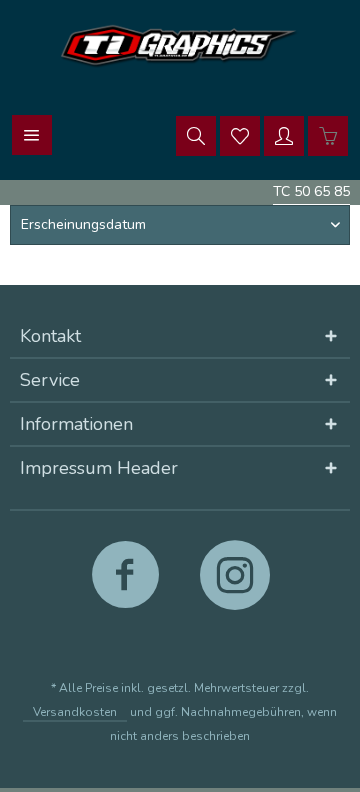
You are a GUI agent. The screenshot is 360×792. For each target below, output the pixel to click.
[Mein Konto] (284, 135)
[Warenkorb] (328, 135)
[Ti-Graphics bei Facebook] (125, 583)
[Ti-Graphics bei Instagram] (234, 583)
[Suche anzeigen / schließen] (196, 135)
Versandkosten (75, 712)
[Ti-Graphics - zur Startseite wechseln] (180, 45)
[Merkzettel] (240, 135)
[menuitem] (32, 135)
